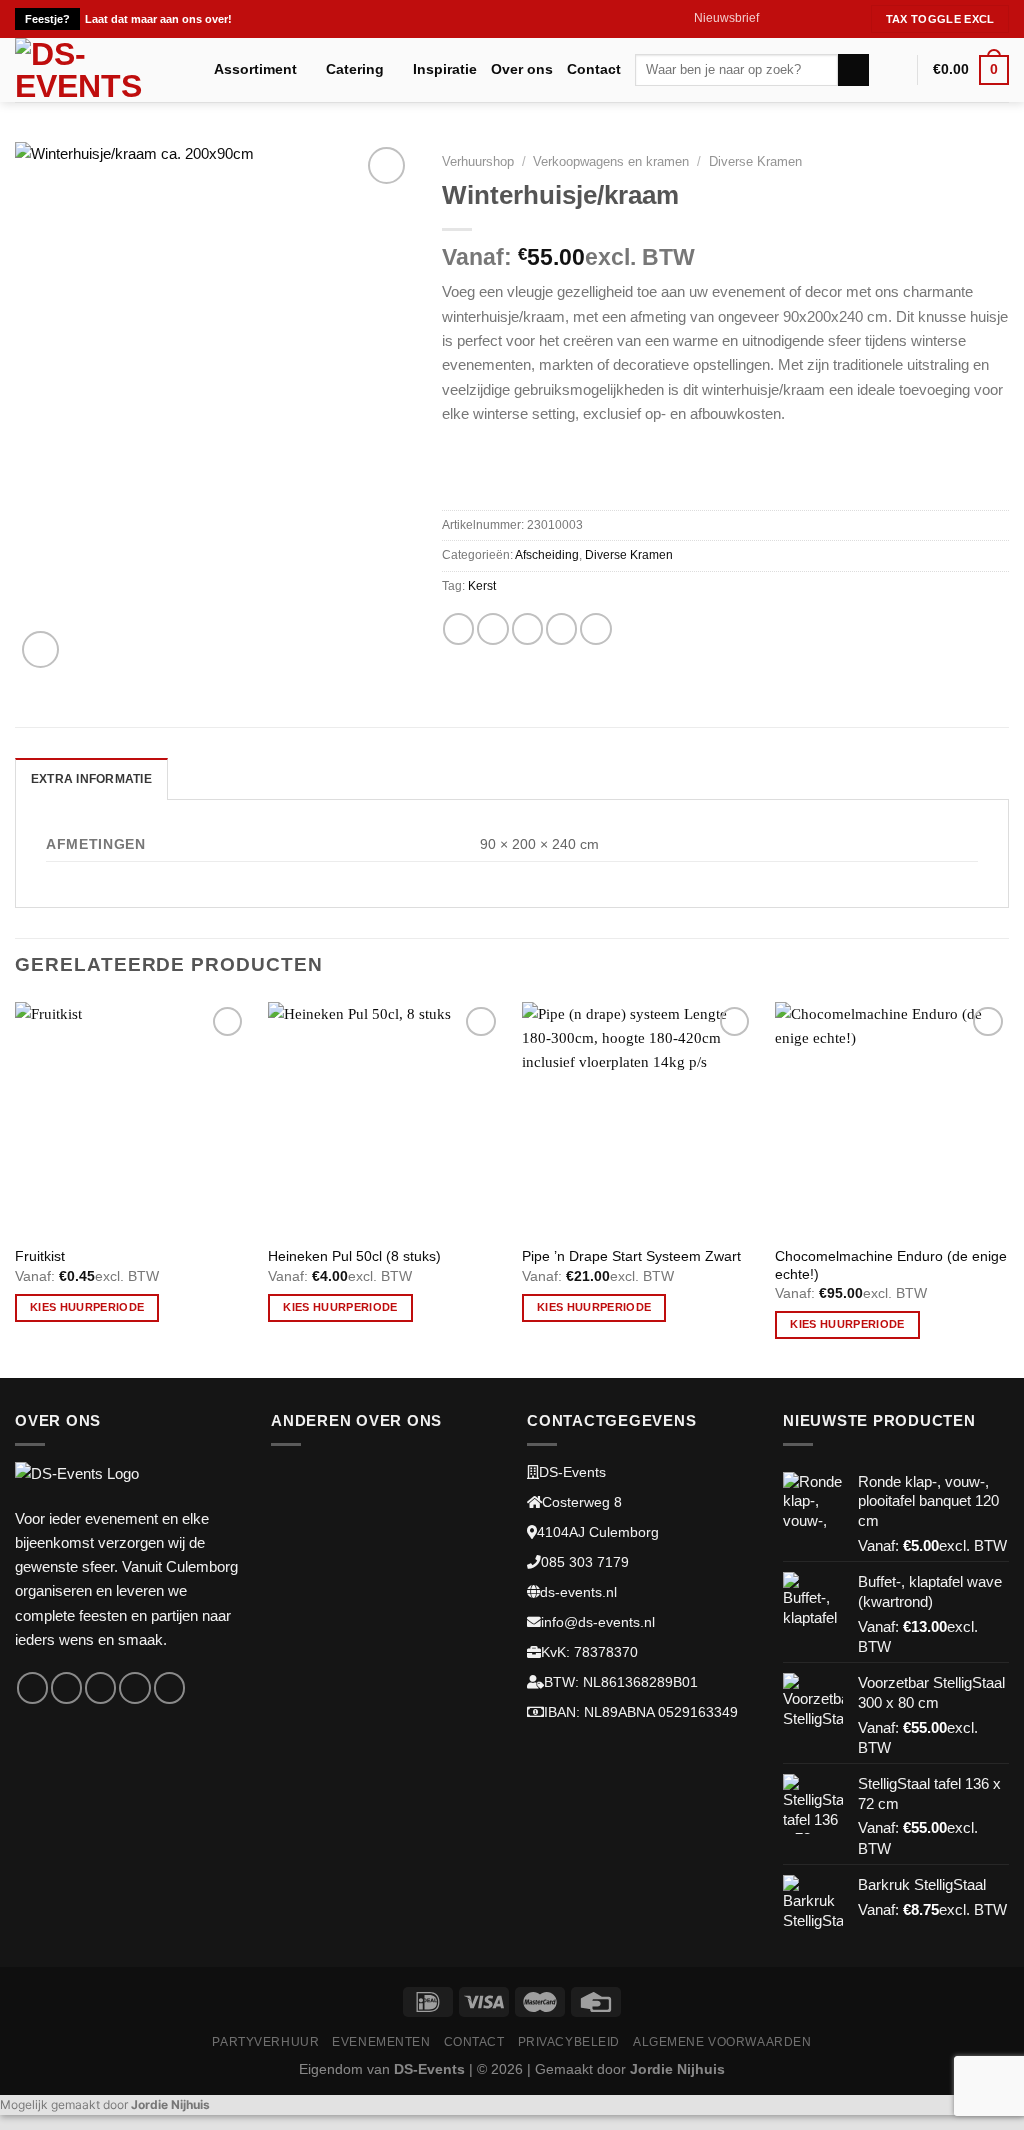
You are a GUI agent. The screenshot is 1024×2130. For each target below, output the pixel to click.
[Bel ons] (848, 19)
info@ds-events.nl (598, 1622)
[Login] (893, 70)
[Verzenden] (853, 70)
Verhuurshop (478, 161)
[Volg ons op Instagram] (793, 19)
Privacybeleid (569, 2041)
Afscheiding (547, 555)
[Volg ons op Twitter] (811, 19)
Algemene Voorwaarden (722, 2041)
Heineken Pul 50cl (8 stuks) (354, 1256)
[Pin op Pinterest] (561, 628)
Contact (594, 69)
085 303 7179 (585, 1562)
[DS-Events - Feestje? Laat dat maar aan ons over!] (99, 70)
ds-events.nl (578, 1592)
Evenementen (381, 2041)
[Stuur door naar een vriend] (527, 628)
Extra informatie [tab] (91, 779)
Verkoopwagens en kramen (611, 161)
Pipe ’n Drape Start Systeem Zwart (631, 1256)
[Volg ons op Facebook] (775, 19)
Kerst (482, 586)
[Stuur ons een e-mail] (829, 19)
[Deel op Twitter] (492, 628)
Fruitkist (40, 1256)
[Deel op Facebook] (458, 628)
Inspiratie (445, 69)
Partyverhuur (265, 2041)
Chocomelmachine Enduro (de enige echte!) (891, 1265)
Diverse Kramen (755, 161)
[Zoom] (40, 649)
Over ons (522, 69)
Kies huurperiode (87, 1307)
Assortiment (255, 69)
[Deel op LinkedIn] (595, 628)
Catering (355, 69)
